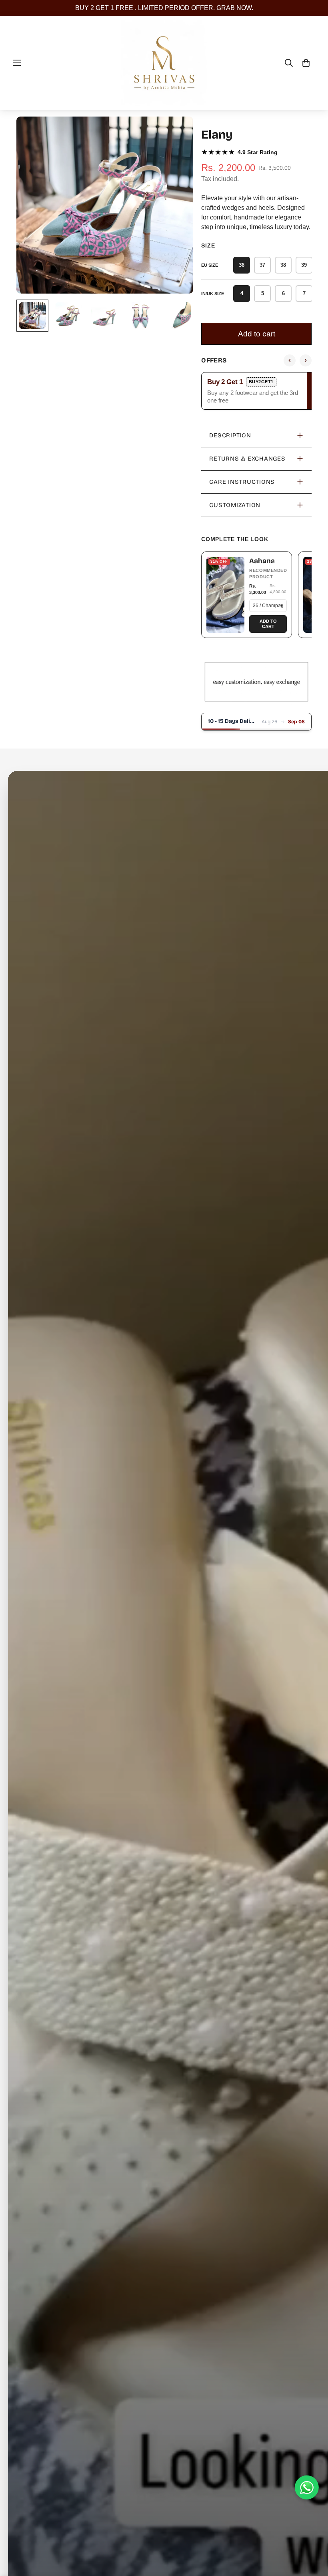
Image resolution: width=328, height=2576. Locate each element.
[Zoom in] (176, 134)
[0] (306, 63)
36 (242, 265)
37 (262, 265)
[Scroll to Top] (312, 2532)
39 (304, 265)
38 (283, 265)
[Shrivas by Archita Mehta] (164, 63)
